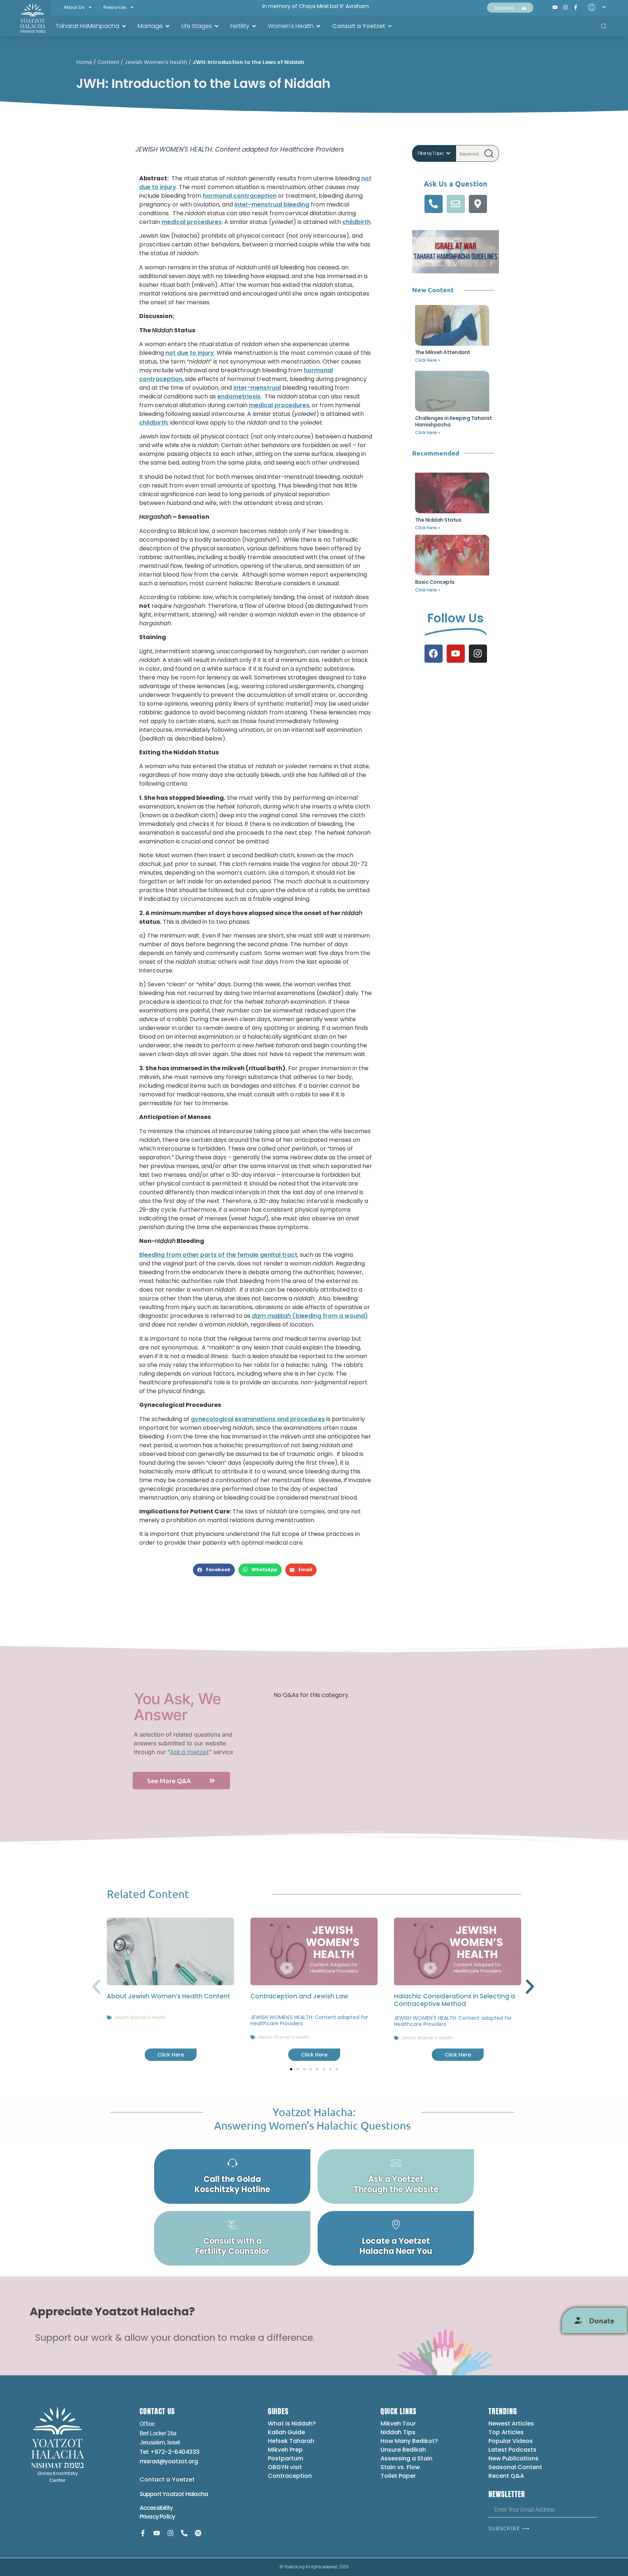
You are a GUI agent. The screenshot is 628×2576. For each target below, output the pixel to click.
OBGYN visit (285, 2467)
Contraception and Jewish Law (299, 1996)
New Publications (514, 2458)
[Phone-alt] (434, 204)
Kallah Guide (286, 2432)
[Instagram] (478, 654)
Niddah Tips (398, 2432)
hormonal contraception (240, 196)
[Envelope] (456, 204)
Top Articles (506, 2432)
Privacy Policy (157, 2517)
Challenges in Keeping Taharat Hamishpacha (454, 421)
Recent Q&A (506, 2476)
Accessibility (156, 2508)
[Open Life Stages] (217, 26)
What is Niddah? (292, 2423)
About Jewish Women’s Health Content (168, 1996)
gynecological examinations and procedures (258, 1419)
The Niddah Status (438, 520)
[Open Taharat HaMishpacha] (124, 26)
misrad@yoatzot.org (169, 2461)
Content (108, 62)
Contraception (290, 2476)
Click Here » (428, 360)
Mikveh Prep (285, 2450)
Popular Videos (511, 2441)
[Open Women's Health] (318, 26)
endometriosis (239, 396)
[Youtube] (456, 654)
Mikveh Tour (398, 2423)
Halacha (197, 2494)
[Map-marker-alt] (478, 204)
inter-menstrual (257, 388)
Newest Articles (511, 2423)
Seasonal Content (515, 2467)
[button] (214, 1570)
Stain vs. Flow (401, 2467)
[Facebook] (434, 654)
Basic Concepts (435, 582)
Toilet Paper (398, 2476)
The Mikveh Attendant (443, 352)
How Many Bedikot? (409, 2441)
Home (84, 62)
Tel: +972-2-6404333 (170, 2452)
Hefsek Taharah (291, 2441)
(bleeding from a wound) (310, 1316)
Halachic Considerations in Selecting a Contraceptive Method (454, 2000)
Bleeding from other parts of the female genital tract (218, 1255)
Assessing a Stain (406, 2458)
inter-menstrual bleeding (272, 204)
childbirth (357, 222)
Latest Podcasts (512, 2450)
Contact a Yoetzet (167, 2479)
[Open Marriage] (168, 26)
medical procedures (192, 222)
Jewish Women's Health (156, 62)
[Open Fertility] (254, 26)
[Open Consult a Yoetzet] (390, 26)
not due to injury (190, 353)
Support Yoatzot (162, 2494)
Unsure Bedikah (403, 2450)
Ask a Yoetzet (190, 1752)
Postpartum (285, 2458)
